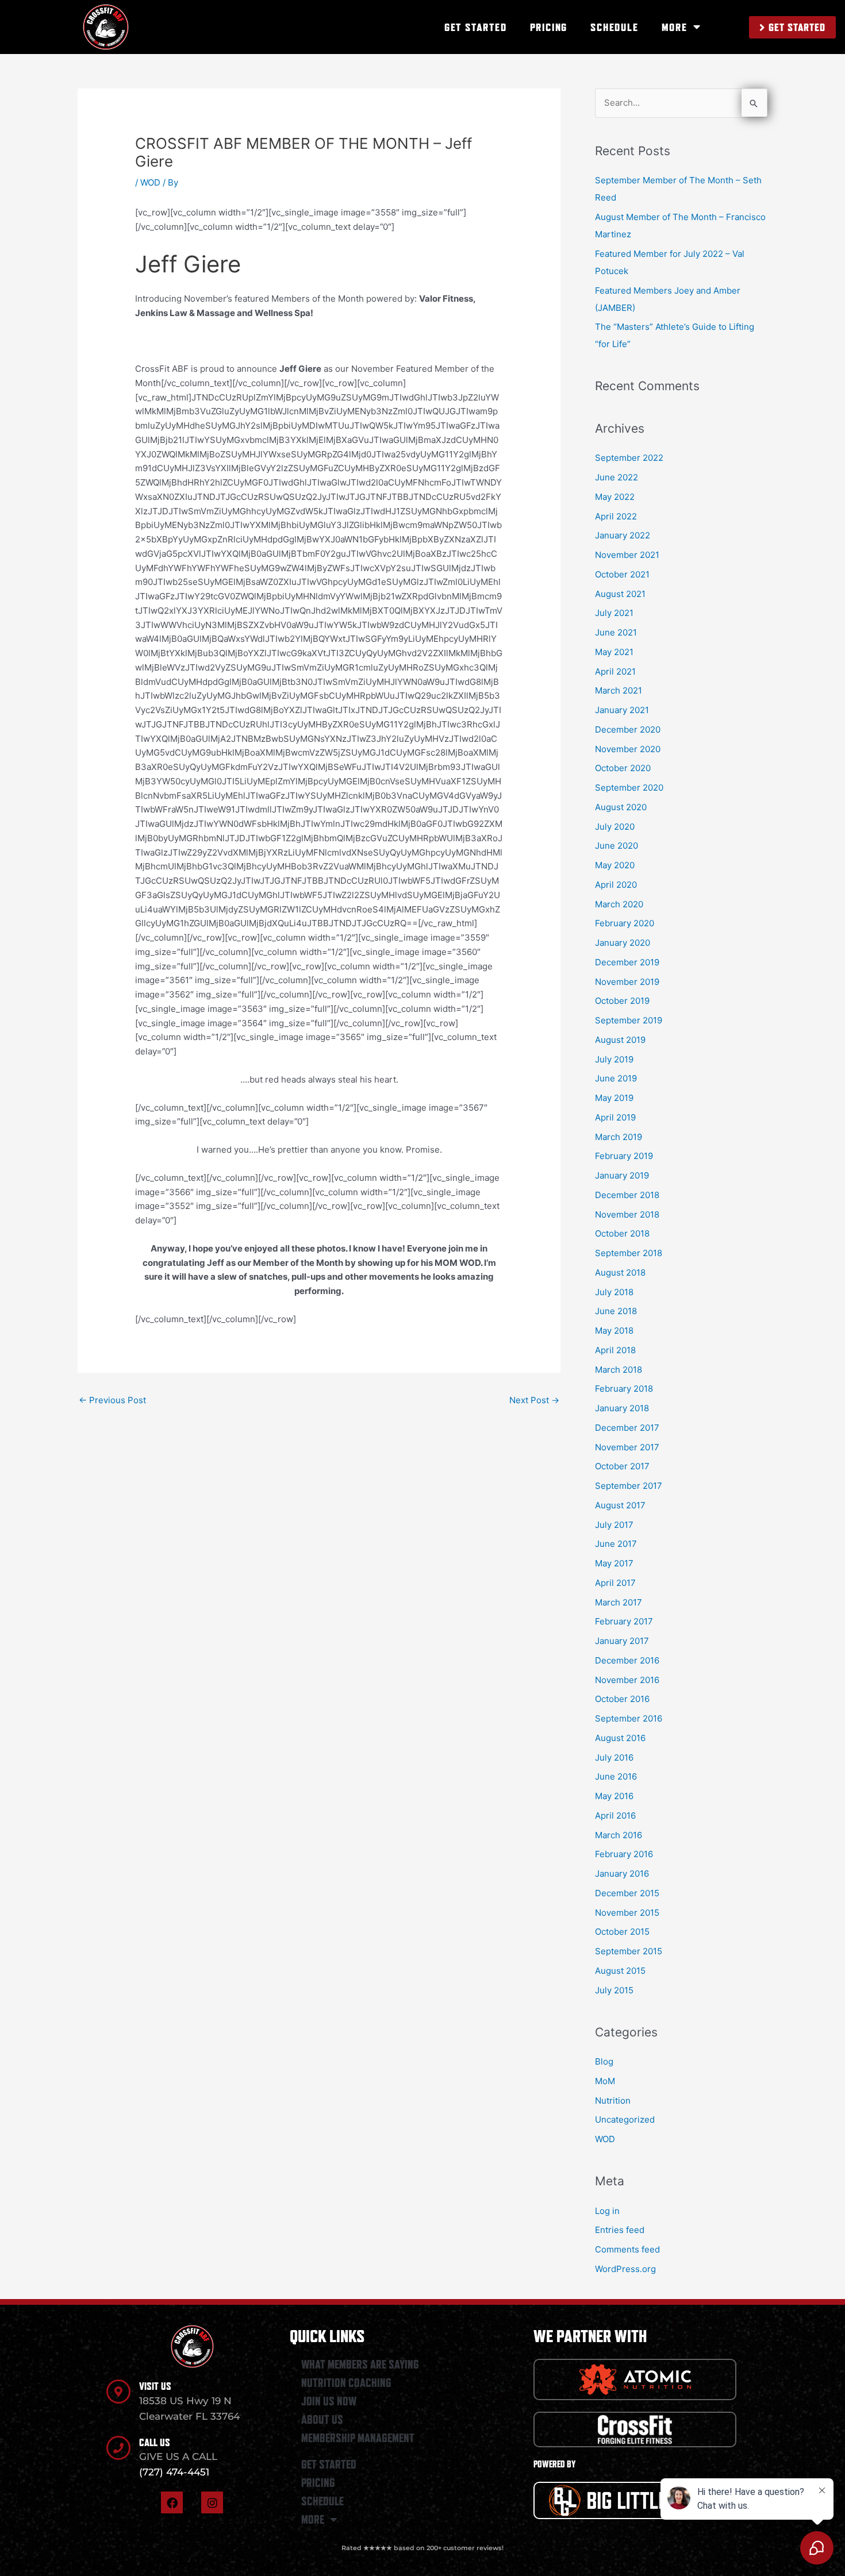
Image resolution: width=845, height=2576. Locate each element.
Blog (604, 2061)
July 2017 (614, 1525)
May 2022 (615, 497)
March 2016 (619, 1835)
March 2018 (619, 1370)
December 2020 (628, 729)
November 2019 (627, 982)
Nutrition (613, 2101)
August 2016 (620, 1738)
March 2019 (619, 1137)
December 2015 (627, 1893)
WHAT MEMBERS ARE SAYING (360, 2365)
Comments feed (627, 2249)
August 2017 (620, 1505)
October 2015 (622, 1932)
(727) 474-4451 (174, 2472)
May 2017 (614, 1563)
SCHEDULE (614, 27)
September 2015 (629, 1951)
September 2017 (629, 1486)
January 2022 (623, 535)
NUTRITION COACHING (346, 2383)
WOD (150, 182)
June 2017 (616, 1544)
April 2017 (615, 1583)
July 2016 (614, 1757)
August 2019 (620, 1040)
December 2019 (627, 962)
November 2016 (627, 1680)
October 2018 (622, 1233)
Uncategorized (625, 2119)
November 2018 (627, 1214)
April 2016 (615, 1815)
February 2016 (624, 1854)
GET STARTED (476, 27)
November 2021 (627, 555)
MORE (675, 27)
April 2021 (615, 671)
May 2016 (614, 1796)
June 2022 (617, 477)
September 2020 (629, 788)
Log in (607, 2211)
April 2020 (616, 885)
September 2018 (629, 1253)
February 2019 (624, 1156)
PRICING (549, 27)
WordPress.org (625, 2269)
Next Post (534, 1400)
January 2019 (622, 1175)
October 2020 (623, 768)
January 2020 (623, 943)
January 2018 (622, 1408)
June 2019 (616, 1078)
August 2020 (621, 807)
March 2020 (619, 904)
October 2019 (622, 1001)
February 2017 (624, 1621)
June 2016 (616, 1776)
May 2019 (614, 1098)
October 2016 (622, 1699)
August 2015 (620, 1971)
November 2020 (628, 749)
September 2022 (629, 458)
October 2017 (622, 1466)
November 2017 (627, 1447)
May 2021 (614, 652)
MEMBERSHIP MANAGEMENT (358, 2438)
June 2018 (616, 1311)
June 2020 (617, 846)
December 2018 (627, 1195)
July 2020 (615, 827)
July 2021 (614, 613)
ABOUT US (322, 2420)
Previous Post (112, 1400)
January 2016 (622, 1874)
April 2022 (616, 516)
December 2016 (627, 1660)
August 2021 (620, 594)
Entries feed (620, 2230)
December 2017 (627, 1428)
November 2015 (627, 1913)
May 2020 (615, 865)
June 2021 (616, 632)
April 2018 (615, 1350)
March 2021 (619, 690)
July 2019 (614, 1059)
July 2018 (614, 1292)
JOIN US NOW (329, 2401)
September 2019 (629, 1020)
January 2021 (622, 710)
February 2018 (624, 1389)
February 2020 (625, 923)
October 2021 (622, 574)
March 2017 (619, 1602)
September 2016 (629, 1718)
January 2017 (622, 1641)
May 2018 (614, 1331)
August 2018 (620, 1272)
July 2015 (614, 1990)
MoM (605, 2081)
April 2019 (615, 1117)
